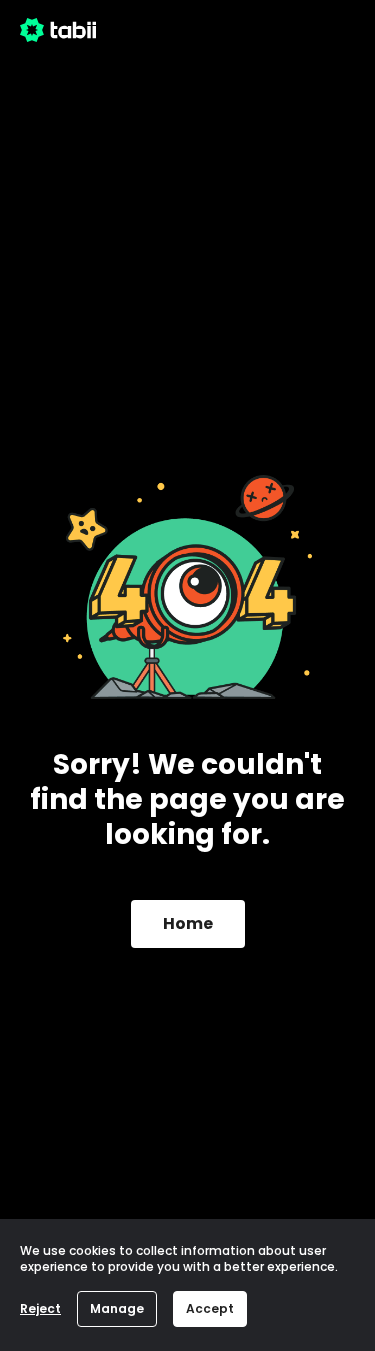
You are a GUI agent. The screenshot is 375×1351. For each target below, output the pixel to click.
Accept (210, 1308)
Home (188, 923)
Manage (117, 1308)
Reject (40, 1308)
